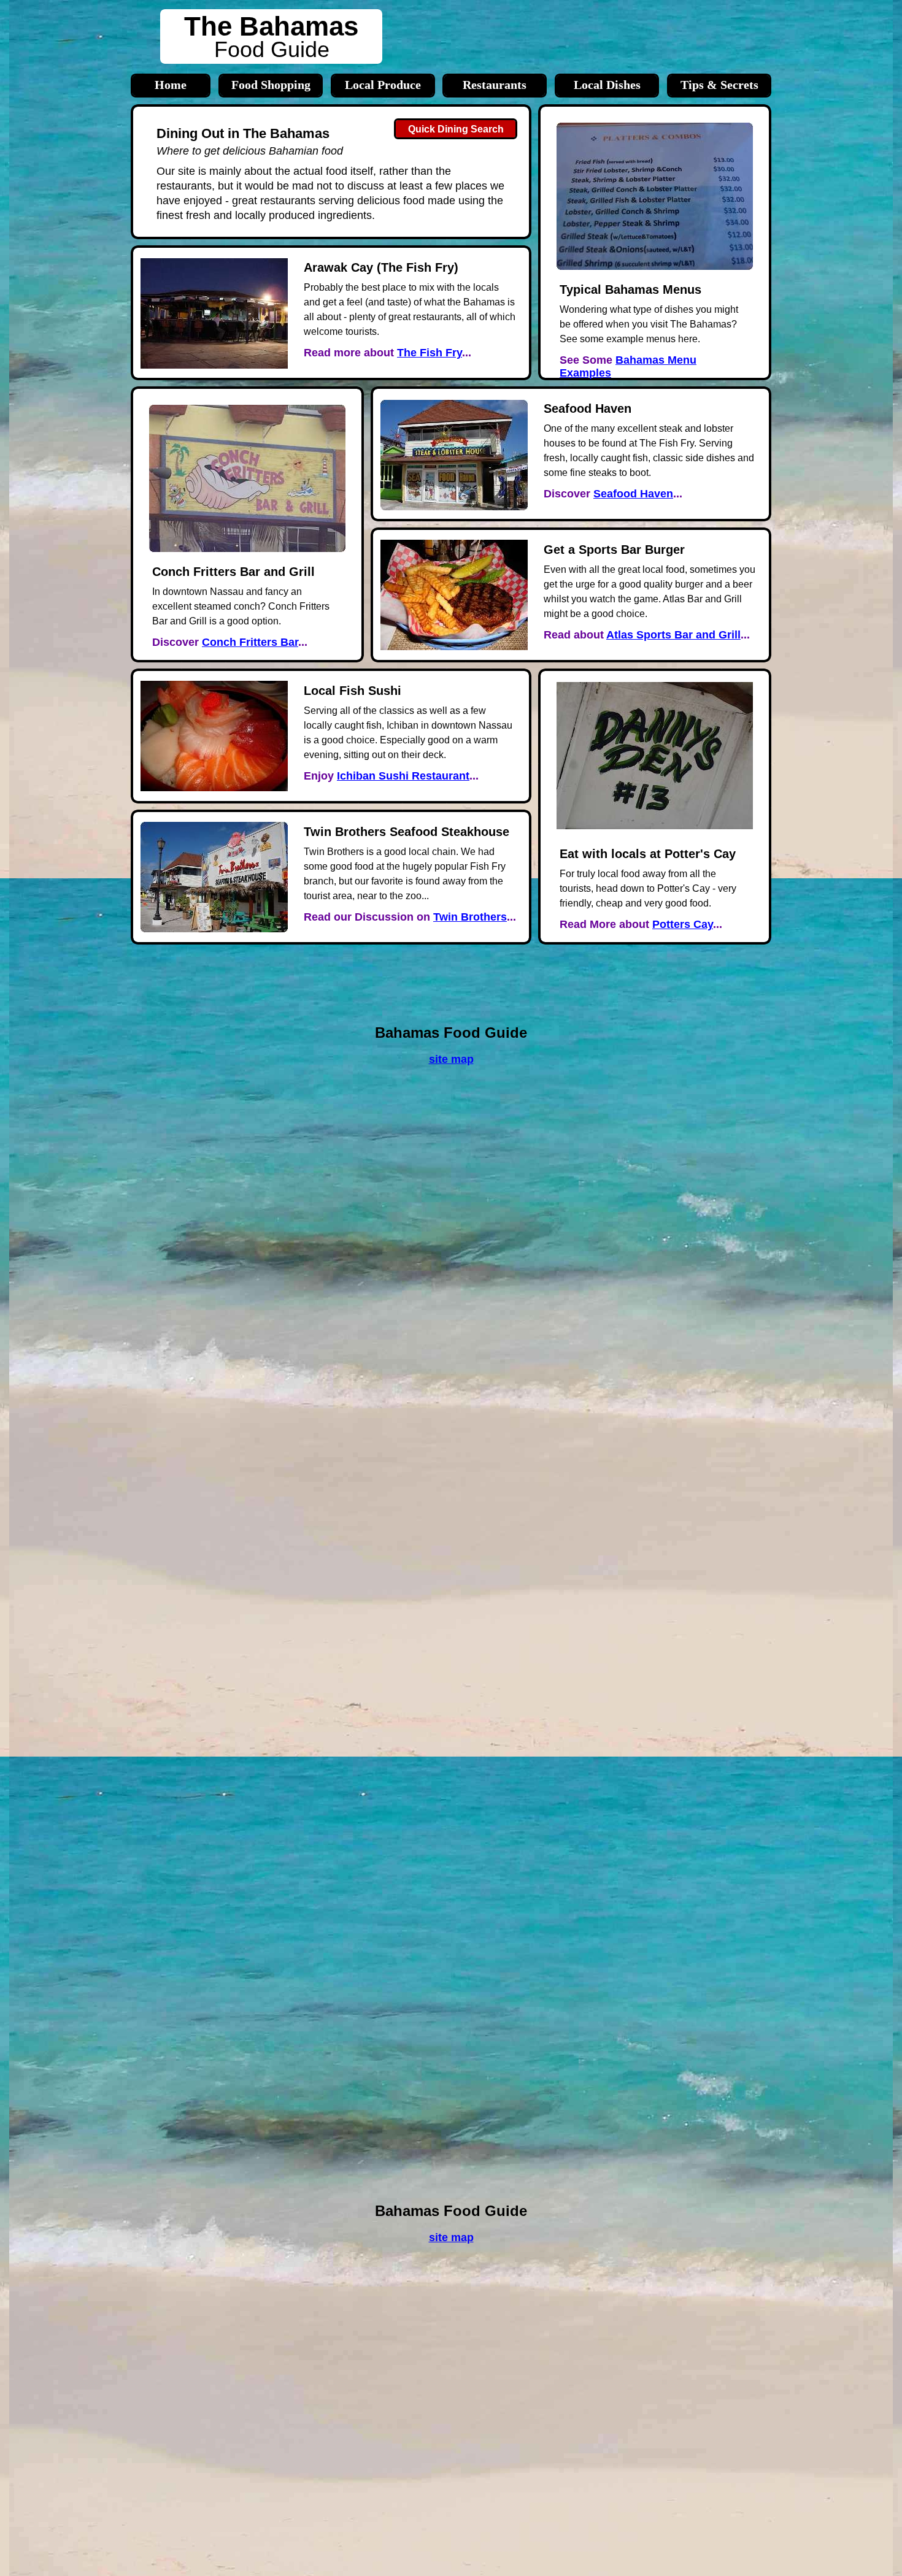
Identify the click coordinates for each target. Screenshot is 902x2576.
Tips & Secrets (719, 85)
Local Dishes (607, 85)
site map (451, 2237)
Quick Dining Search (456, 129)
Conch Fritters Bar (250, 642)
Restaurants (495, 85)
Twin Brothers (470, 917)
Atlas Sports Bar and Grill (673, 635)
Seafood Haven (633, 494)
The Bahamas (271, 26)
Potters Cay (683, 924)
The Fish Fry (430, 353)
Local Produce (383, 85)
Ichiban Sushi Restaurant (403, 776)
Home (171, 85)
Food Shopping (271, 85)
